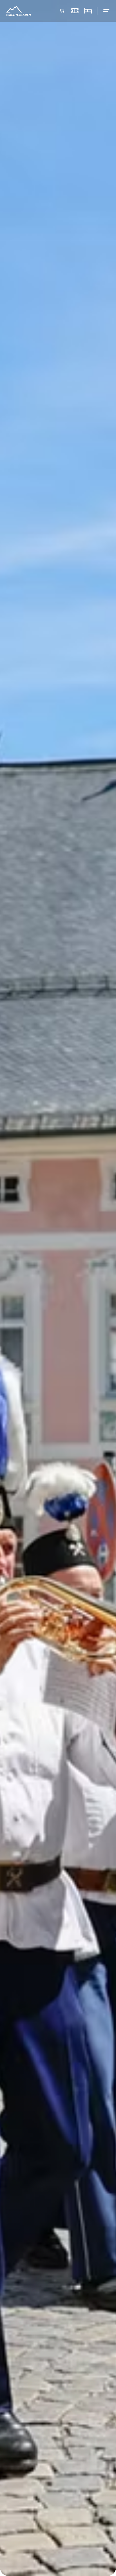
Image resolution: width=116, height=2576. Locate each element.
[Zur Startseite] (18, 11)
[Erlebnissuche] (75, 11)
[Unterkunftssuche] (88, 11)
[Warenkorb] (62, 11)
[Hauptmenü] (106, 11)
